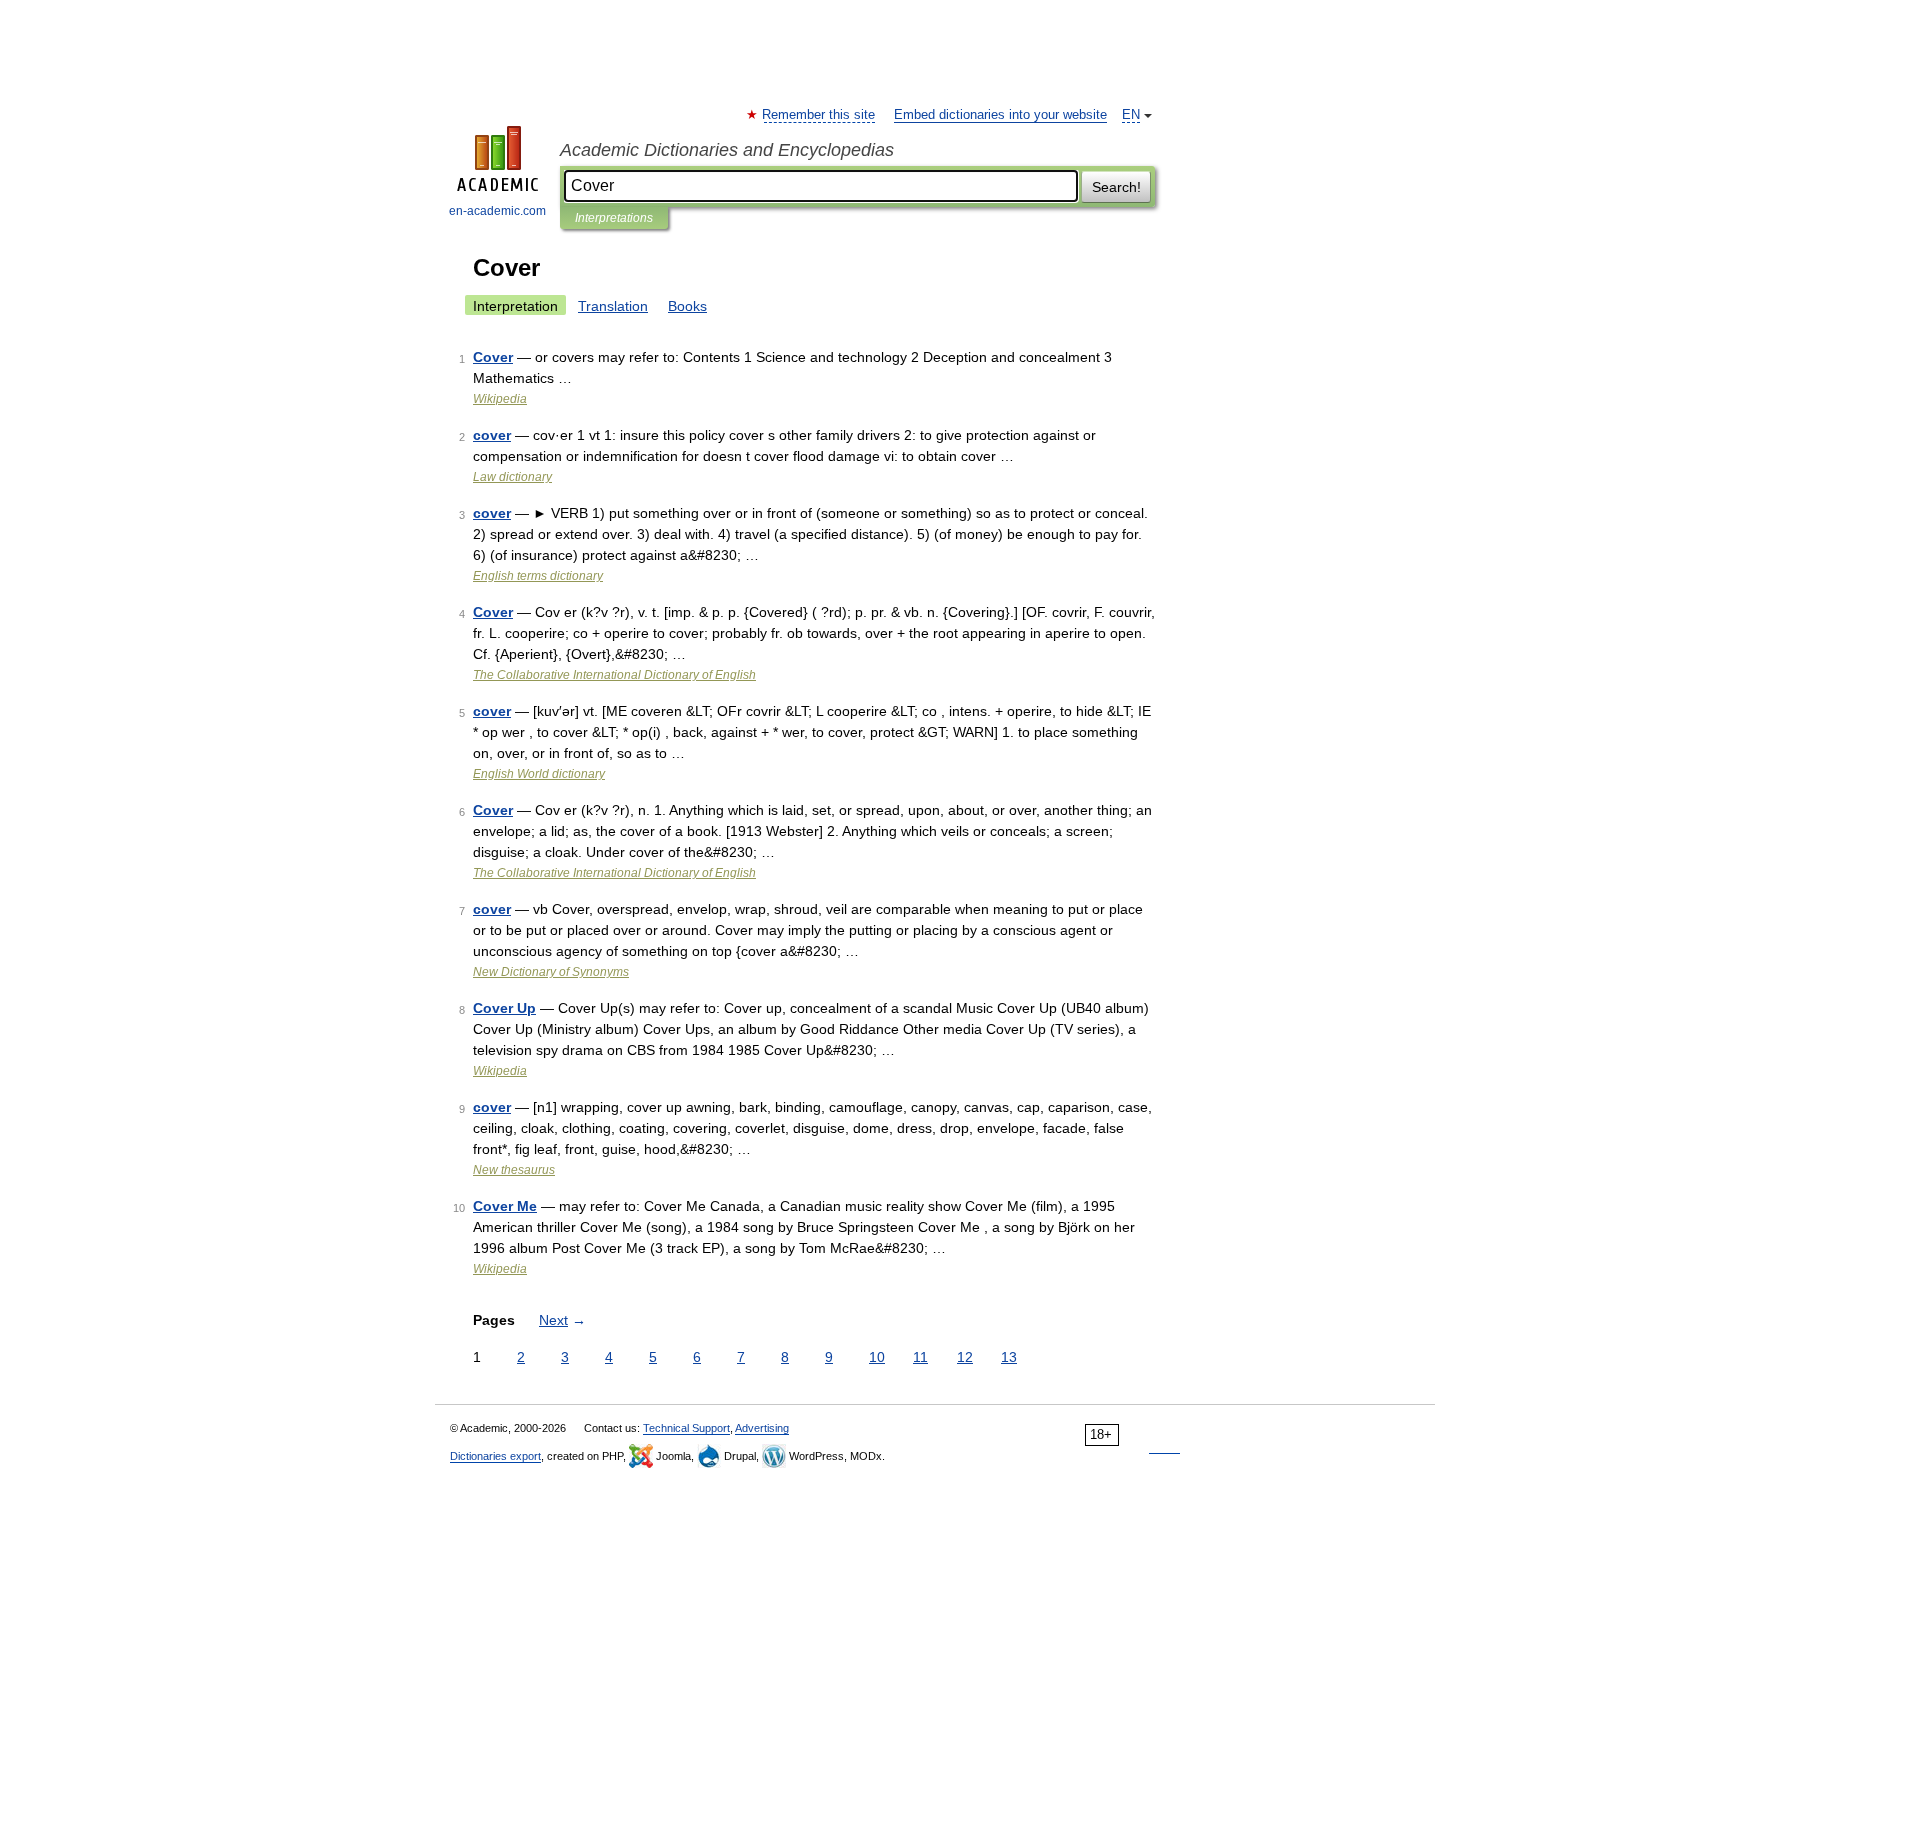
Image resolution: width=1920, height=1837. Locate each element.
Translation (613, 306)
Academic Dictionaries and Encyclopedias (727, 150)
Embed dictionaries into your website (1000, 115)
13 (1009, 1357)
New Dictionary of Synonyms (551, 972)
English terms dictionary (538, 576)
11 (920, 1357)
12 (965, 1357)
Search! (1116, 187)
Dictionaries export (495, 1456)
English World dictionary (539, 774)
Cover (493, 357)
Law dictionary (512, 477)
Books (687, 306)
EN (1131, 115)
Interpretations (614, 218)
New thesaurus (514, 1170)
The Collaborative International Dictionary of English (614, 675)
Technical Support (686, 1428)
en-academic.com (497, 211)
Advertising (762, 1428)
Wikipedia (500, 399)
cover (492, 435)
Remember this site (819, 115)
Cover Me (505, 1206)
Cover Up (504, 1008)
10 (877, 1357)
